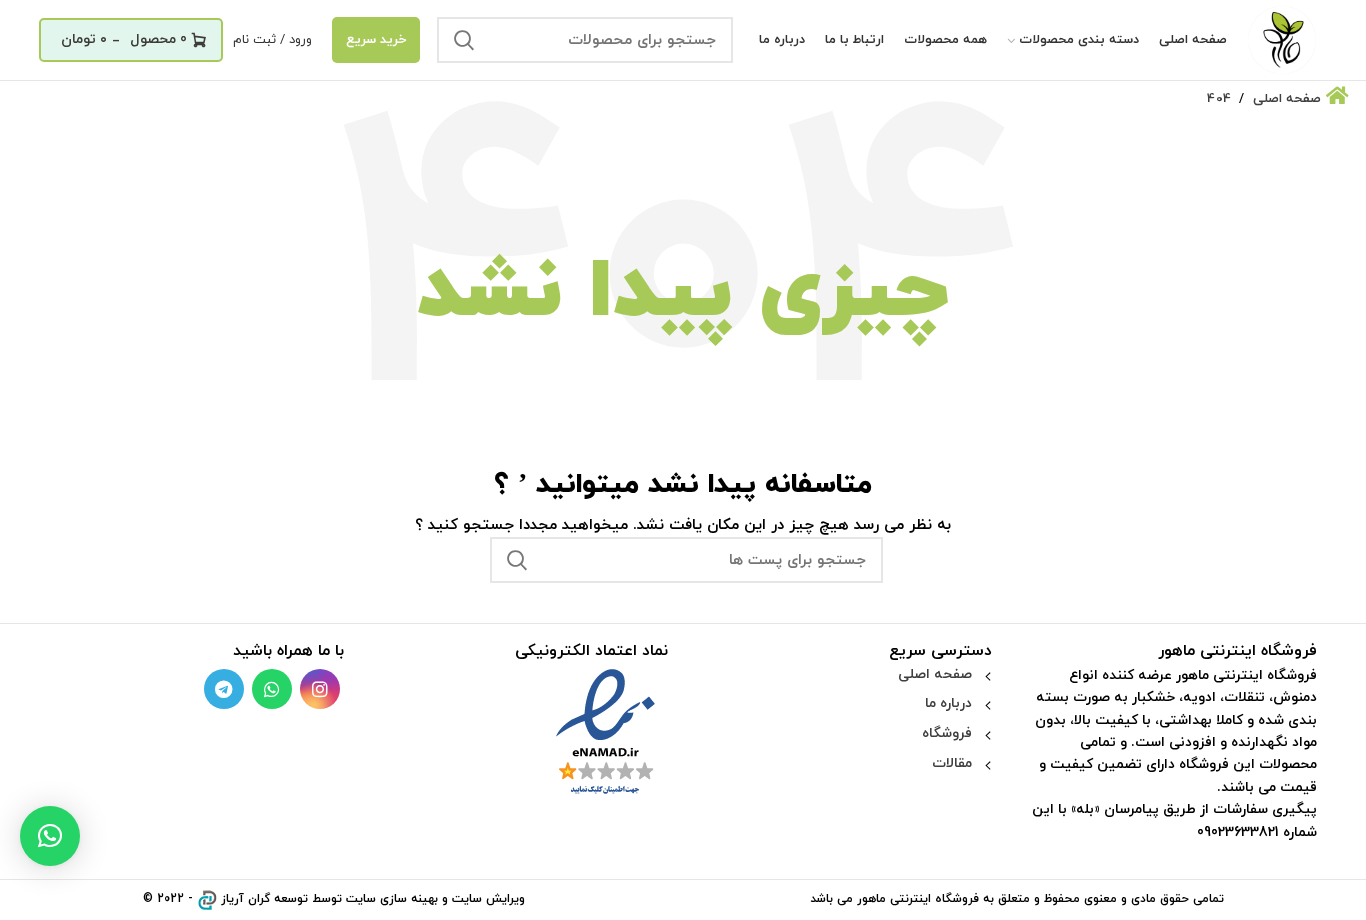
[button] (50, 836)
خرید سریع (376, 40)
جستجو (464, 40)
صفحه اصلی (935, 674)
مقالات (952, 763)
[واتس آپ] (272, 689)
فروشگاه (947, 733)
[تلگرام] (224, 689)
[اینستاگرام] (320, 689)
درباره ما (948, 703)
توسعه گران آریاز (264, 899)
